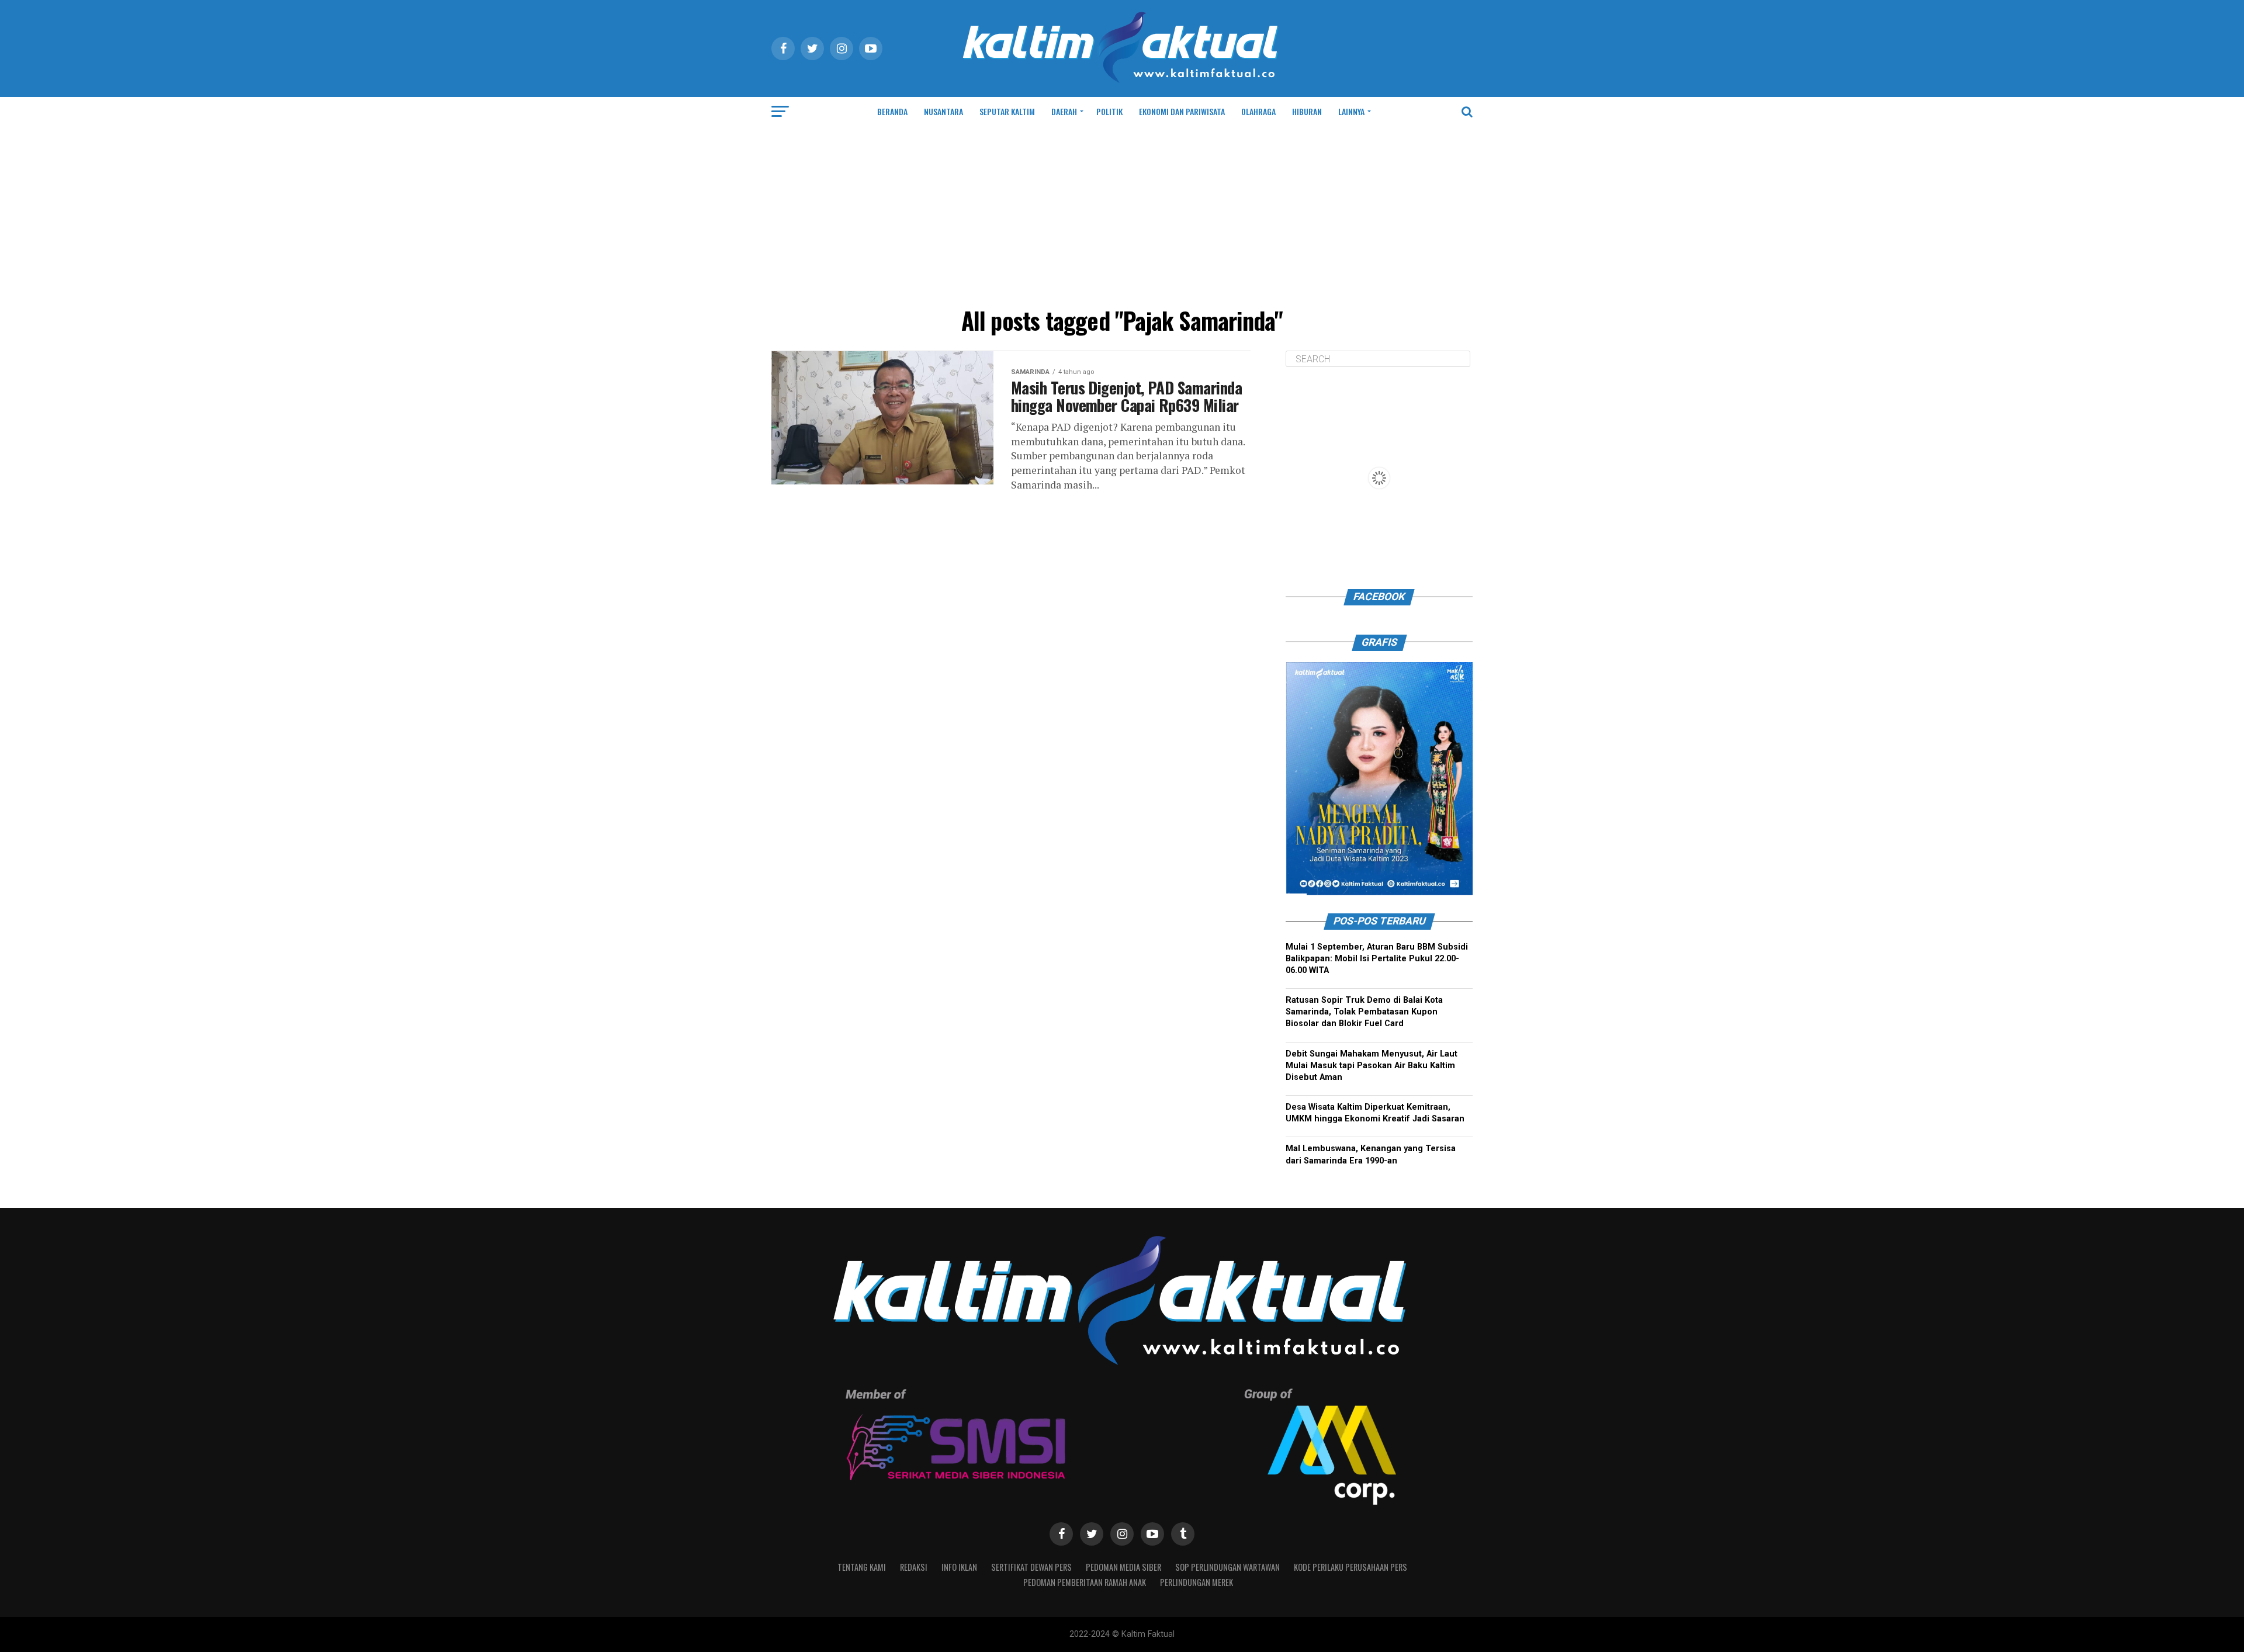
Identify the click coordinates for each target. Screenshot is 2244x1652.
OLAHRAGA (1258, 111)
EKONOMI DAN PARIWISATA (1182, 111)
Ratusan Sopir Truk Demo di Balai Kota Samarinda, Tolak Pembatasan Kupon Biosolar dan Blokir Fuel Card (1364, 1012)
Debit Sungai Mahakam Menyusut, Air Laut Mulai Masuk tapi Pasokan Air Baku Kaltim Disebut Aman (1372, 1066)
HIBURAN (1307, 111)
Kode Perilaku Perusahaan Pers (1350, 1567)
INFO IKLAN (959, 1567)
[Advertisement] (1122, 214)
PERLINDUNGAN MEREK (1197, 1582)
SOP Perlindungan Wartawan (1227, 1567)
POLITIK (1109, 111)
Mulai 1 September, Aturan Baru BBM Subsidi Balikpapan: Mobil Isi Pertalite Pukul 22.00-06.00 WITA (1377, 959)
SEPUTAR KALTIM (1007, 111)
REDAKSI (914, 1567)
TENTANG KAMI (862, 1567)
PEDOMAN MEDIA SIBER (1123, 1567)
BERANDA (892, 111)
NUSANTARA (943, 111)
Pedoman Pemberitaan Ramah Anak (1085, 1582)
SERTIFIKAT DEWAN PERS (1031, 1567)
